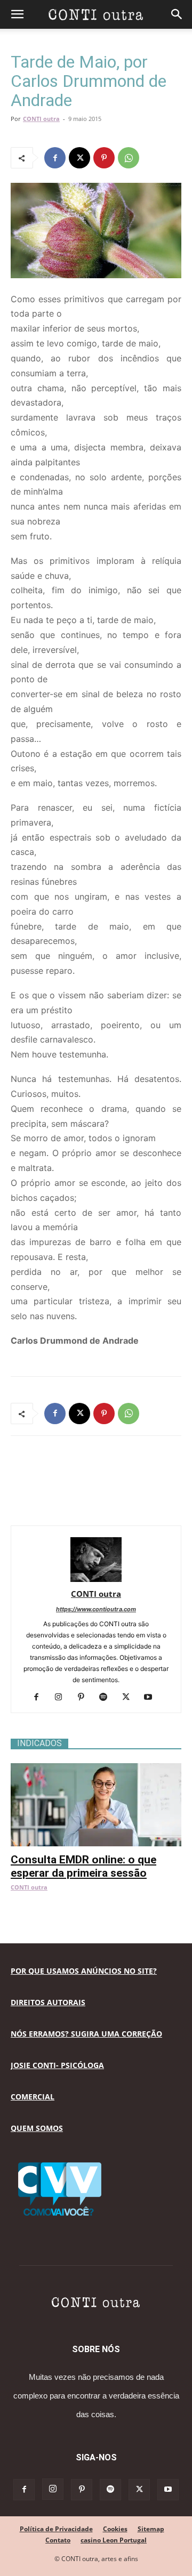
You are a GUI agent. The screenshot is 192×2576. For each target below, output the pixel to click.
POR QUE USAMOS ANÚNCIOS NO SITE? (84, 1971)
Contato (58, 2540)
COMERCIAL (33, 2097)
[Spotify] (107, 1698)
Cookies (115, 2529)
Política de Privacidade (56, 2529)
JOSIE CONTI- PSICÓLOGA (57, 2065)
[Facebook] (55, 158)
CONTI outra (41, 119)
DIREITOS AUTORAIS (48, 2002)
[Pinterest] (104, 158)
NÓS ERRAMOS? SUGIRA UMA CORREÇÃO (86, 2034)
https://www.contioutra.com (96, 1609)
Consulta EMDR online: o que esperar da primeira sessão (83, 1866)
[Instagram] (63, 1698)
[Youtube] (152, 1698)
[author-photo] (96, 1579)
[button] (17, 14)
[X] (79, 158)
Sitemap (151, 2529)
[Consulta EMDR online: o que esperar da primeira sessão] (96, 1769)
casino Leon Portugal (114, 2540)
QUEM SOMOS (37, 2128)
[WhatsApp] (129, 158)
